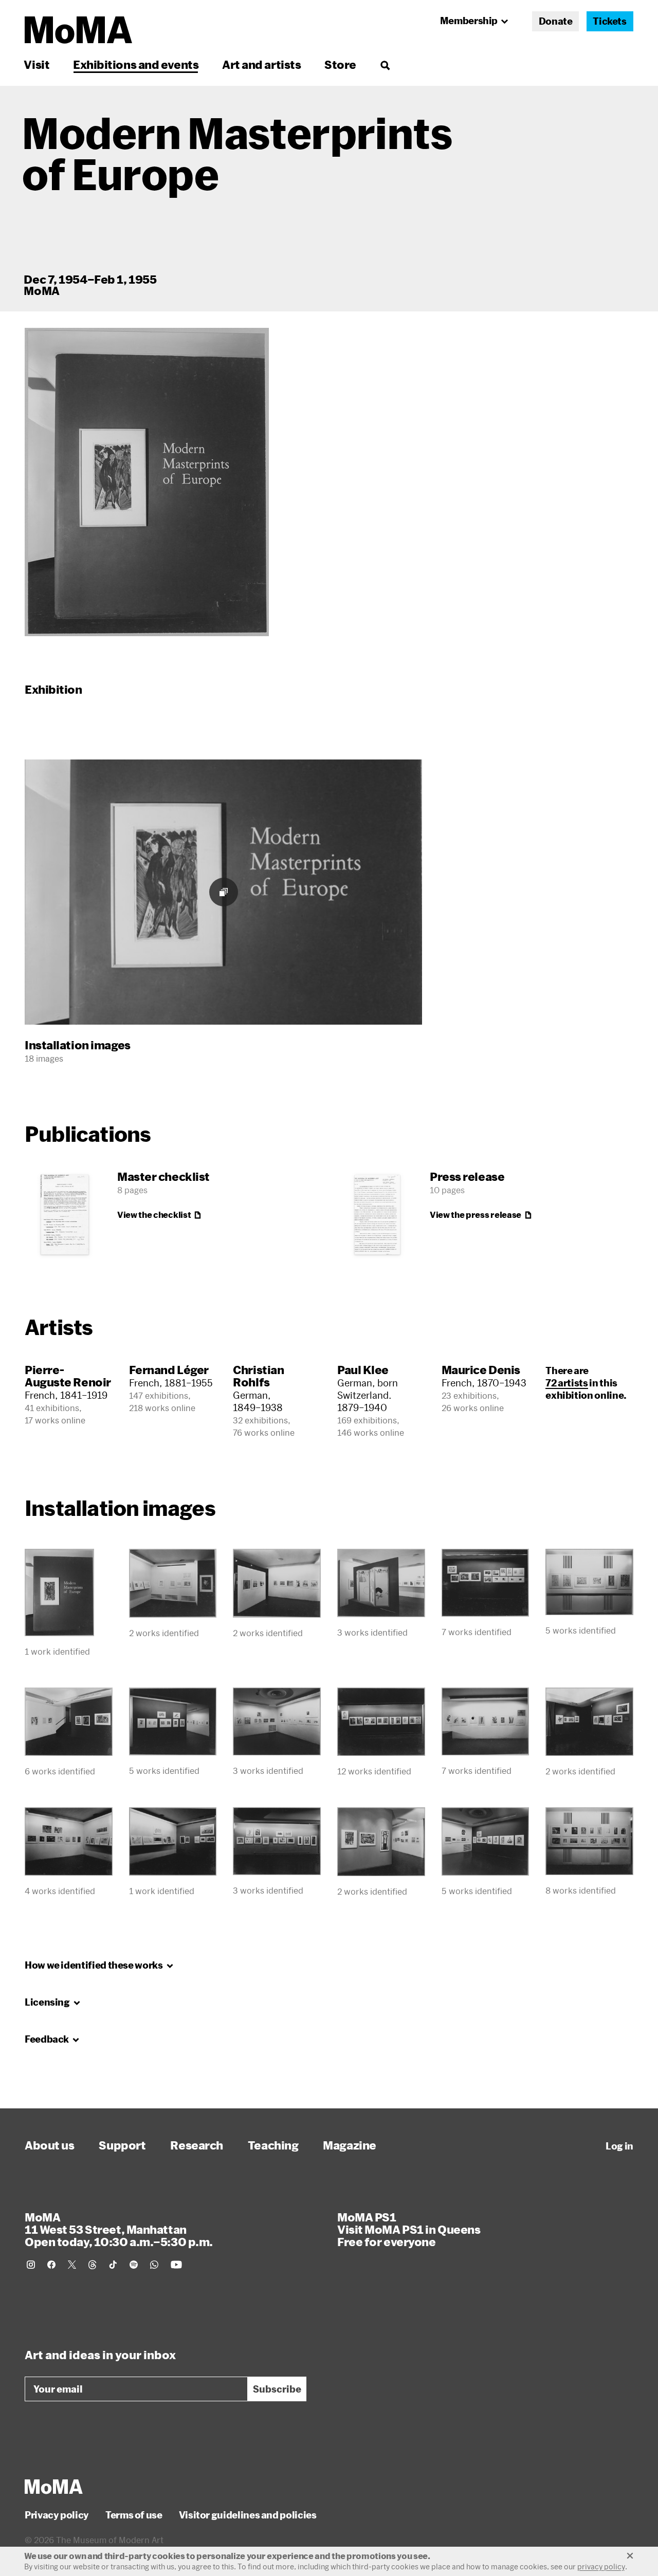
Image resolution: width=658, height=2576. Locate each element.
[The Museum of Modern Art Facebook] (51, 2265)
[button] (147, 482)
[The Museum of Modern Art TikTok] (113, 2265)
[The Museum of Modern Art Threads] (93, 2265)
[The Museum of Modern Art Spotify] (134, 2265)
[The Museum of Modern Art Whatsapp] (154, 2265)
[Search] (385, 64)
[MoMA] (54, 2487)
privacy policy (601, 2566)
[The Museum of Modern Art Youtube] (176, 2265)
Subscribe (277, 2389)
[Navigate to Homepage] (78, 30)
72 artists (566, 1383)
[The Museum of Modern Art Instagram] (31, 2265)
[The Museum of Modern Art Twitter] (72, 2265)
